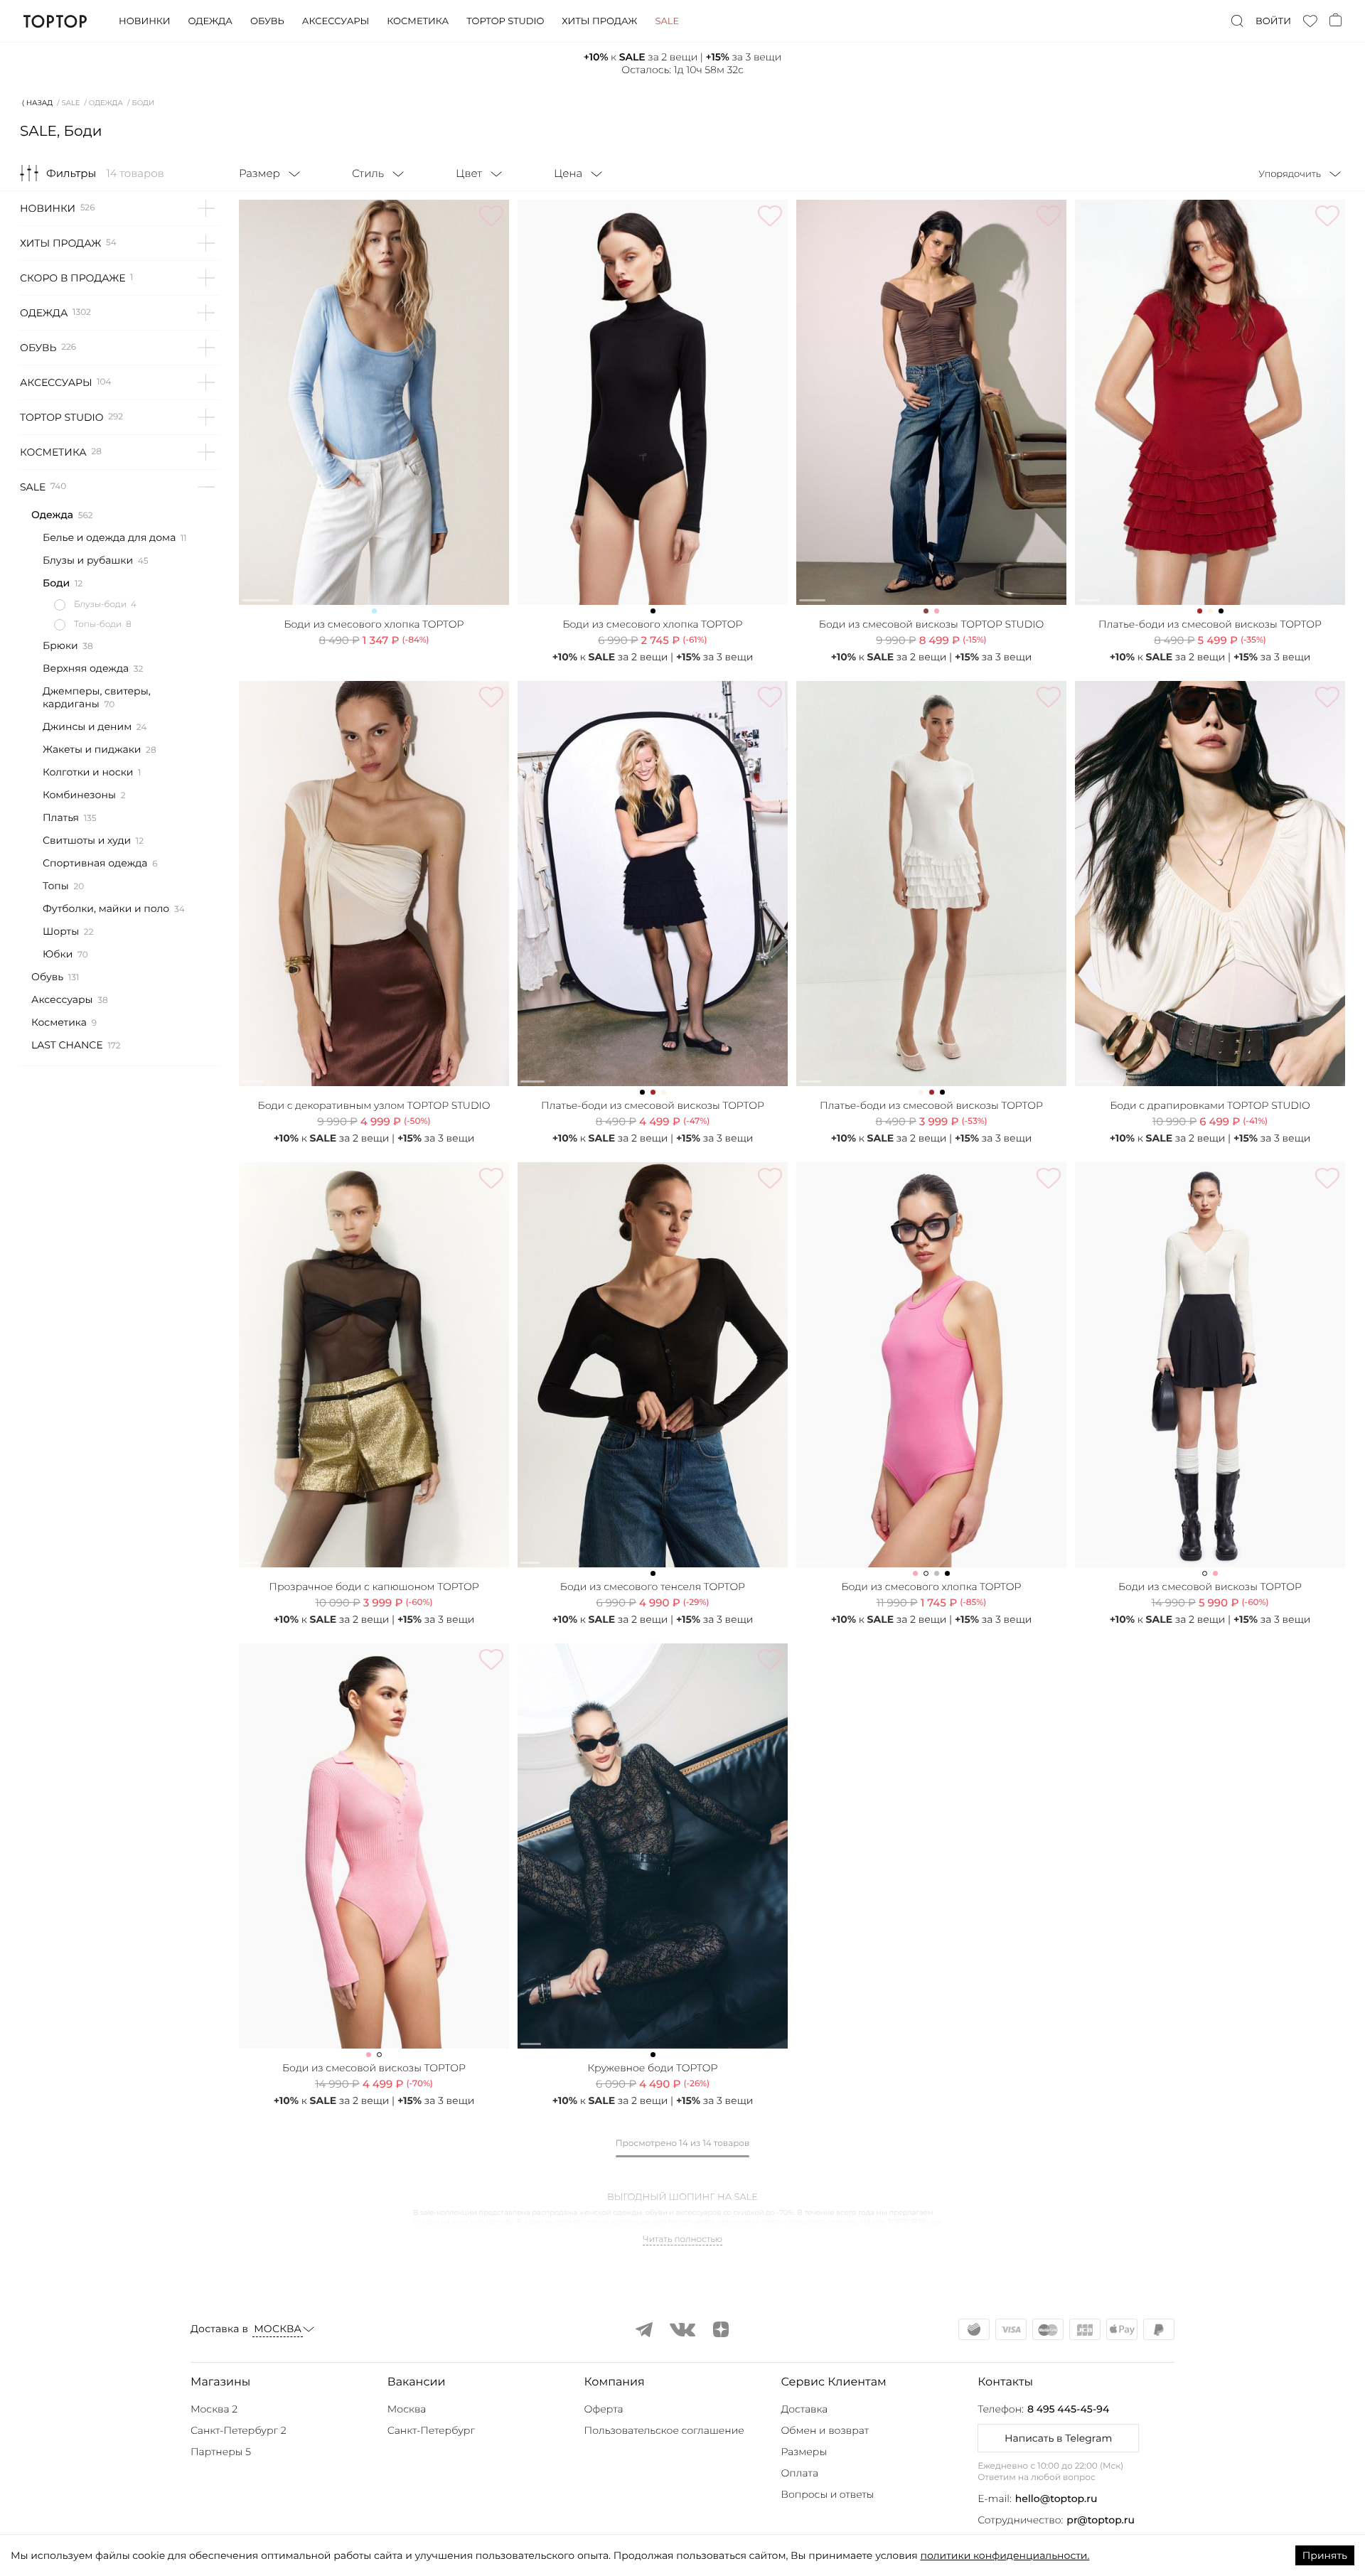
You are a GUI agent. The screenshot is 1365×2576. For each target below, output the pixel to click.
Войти (1273, 21)
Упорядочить (1290, 174)
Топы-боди (98, 624)
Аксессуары (336, 21)
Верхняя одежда (86, 668)
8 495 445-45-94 (1068, 2409)
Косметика (418, 21)
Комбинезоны (79, 795)
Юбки (58, 954)
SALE (71, 103)
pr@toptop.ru (1101, 2520)
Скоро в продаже (73, 278)
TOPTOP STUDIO (62, 417)
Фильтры (71, 173)
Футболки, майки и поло (106, 908)
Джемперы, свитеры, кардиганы (97, 697)
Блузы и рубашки (88, 560)
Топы (56, 886)
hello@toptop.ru (1056, 2499)
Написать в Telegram (1058, 2438)
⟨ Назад (37, 103)
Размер (259, 173)
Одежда (210, 21)
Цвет (469, 173)
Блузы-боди (100, 605)
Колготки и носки (88, 772)
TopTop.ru (55, 21)
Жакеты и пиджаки (92, 749)
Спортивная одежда (95, 863)
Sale (667, 21)
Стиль (368, 173)
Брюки (60, 645)
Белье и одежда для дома (109, 537)
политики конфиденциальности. (1005, 2555)
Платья (61, 817)
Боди (56, 583)
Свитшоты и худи (87, 840)
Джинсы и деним (87, 726)
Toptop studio (505, 21)
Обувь (267, 21)
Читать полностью (682, 2240)
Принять (1325, 2555)
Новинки (144, 21)
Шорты (61, 931)
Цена (568, 173)
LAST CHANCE (67, 1045)
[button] (285, 2383)
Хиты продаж (599, 21)
